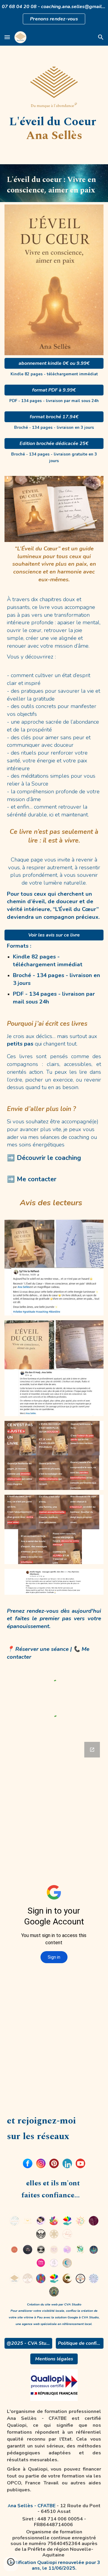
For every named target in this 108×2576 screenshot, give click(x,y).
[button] (7, 37)
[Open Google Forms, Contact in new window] (92, 1750)
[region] (54, 14)
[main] (54, 129)
